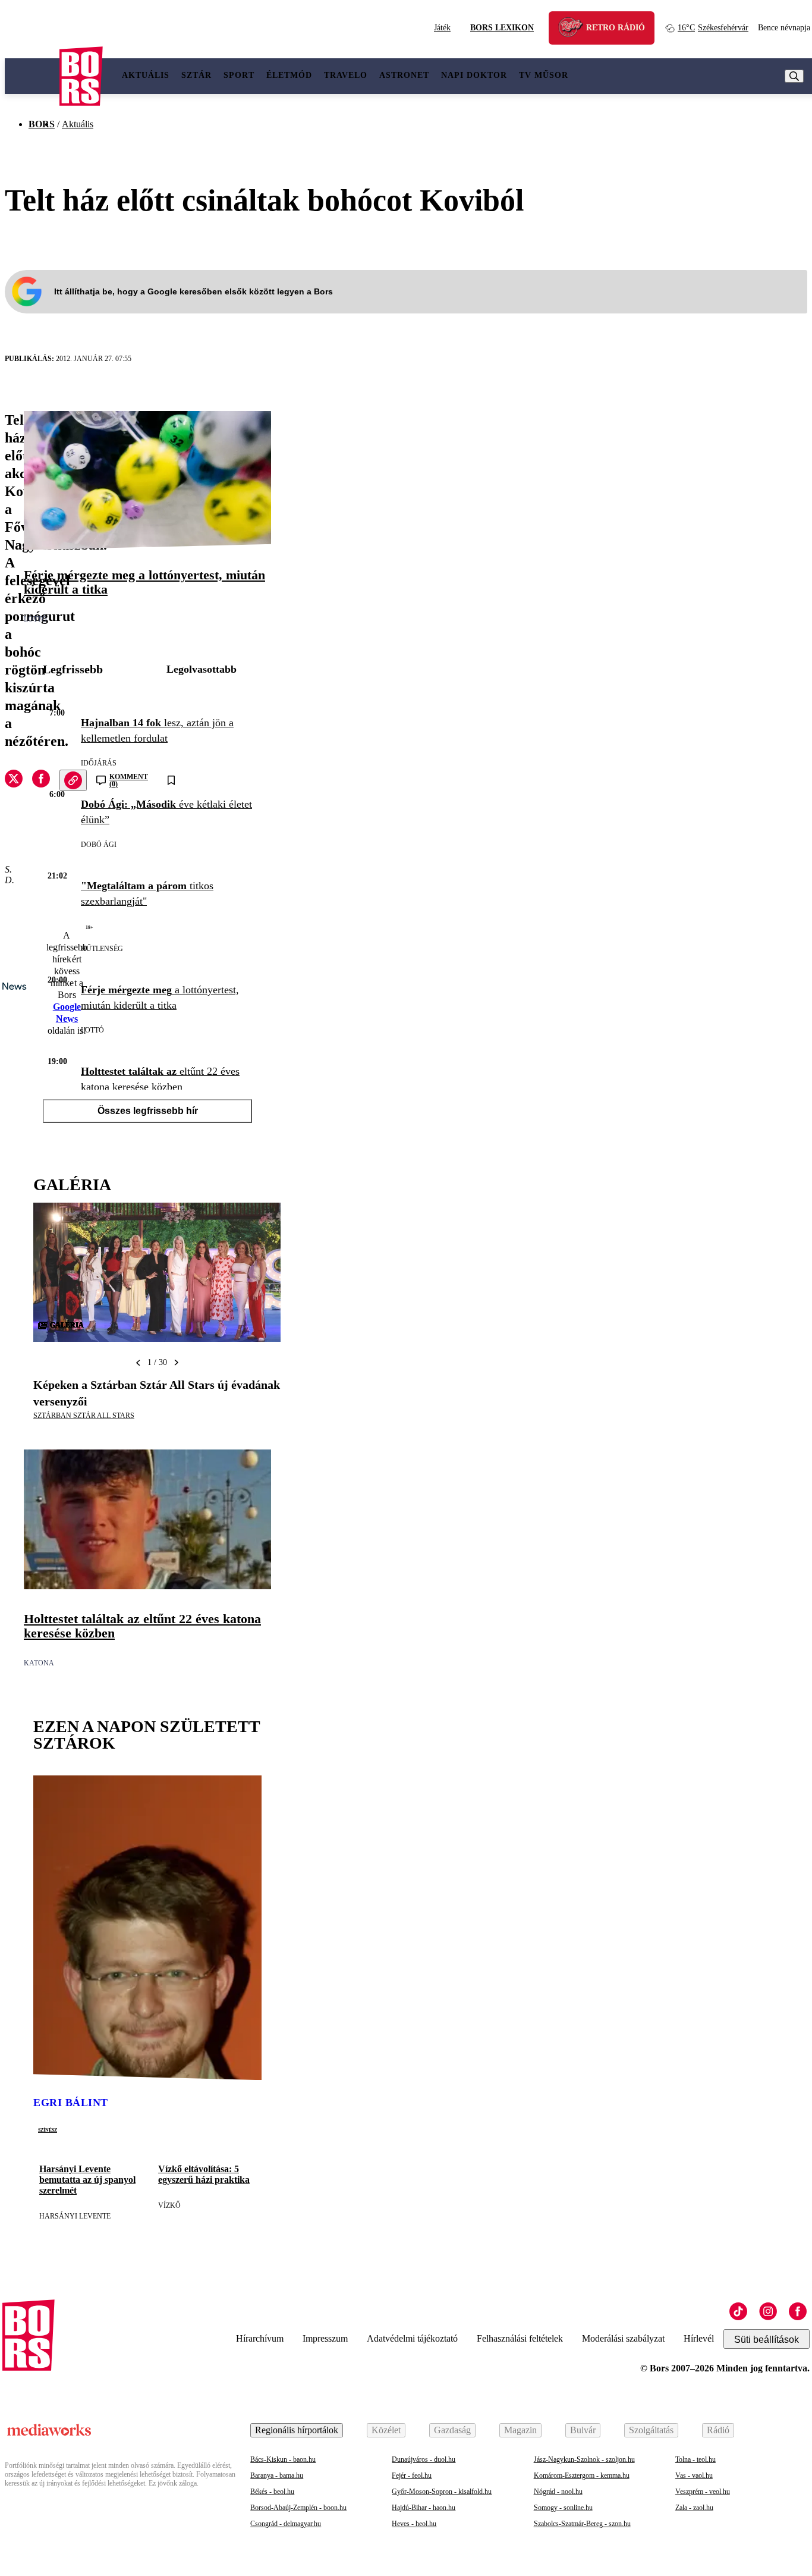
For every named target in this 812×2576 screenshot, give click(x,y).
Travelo (346, 75)
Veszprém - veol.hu (703, 2492)
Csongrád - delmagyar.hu (286, 2524)
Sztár (196, 75)
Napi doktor (474, 75)
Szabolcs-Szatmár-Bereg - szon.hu (582, 2524)
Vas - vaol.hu (694, 2475)
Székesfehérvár (713, 28)
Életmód (289, 75)
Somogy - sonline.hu (563, 2508)
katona (39, 1663)
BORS (42, 124)
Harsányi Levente (75, 2216)
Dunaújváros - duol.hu (424, 2459)
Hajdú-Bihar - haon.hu (424, 2508)
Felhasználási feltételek (520, 2338)
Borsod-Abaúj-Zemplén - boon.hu (298, 2508)
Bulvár (583, 2430)
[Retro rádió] (575, 29)
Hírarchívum (260, 2338)
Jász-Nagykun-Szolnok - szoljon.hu (584, 2459)
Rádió (718, 2430)
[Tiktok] (738, 2311)
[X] (14, 780)
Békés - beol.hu (272, 2492)
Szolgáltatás (651, 2430)
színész (48, 2129)
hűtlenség (102, 949)
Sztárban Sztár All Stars (84, 1416)
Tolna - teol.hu (695, 2459)
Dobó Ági (99, 845)
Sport (239, 75)
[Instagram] (768, 2311)
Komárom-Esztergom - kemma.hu (582, 2475)
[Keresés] (794, 76)
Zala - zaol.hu (694, 2508)
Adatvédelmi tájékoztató (412, 2338)
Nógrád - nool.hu (558, 2492)
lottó (35, 619)
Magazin (520, 2430)
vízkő (169, 2205)
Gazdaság (452, 2430)
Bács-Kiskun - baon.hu (283, 2459)
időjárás (99, 763)
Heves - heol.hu (414, 2524)
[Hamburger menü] (32, 76)
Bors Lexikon (502, 28)
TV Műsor (544, 75)
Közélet (386, 2430)
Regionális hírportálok (297, 2430)
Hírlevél (699, 2338)
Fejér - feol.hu (412, 2475)
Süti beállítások (767, 2340)
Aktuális (146, 75)
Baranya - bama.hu (277, 2475)
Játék (442, 28)
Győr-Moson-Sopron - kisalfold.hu (442, 2492)
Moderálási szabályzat (623, 2338)
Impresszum (325, 2338)
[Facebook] (798, 2311)
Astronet (404, 75)
